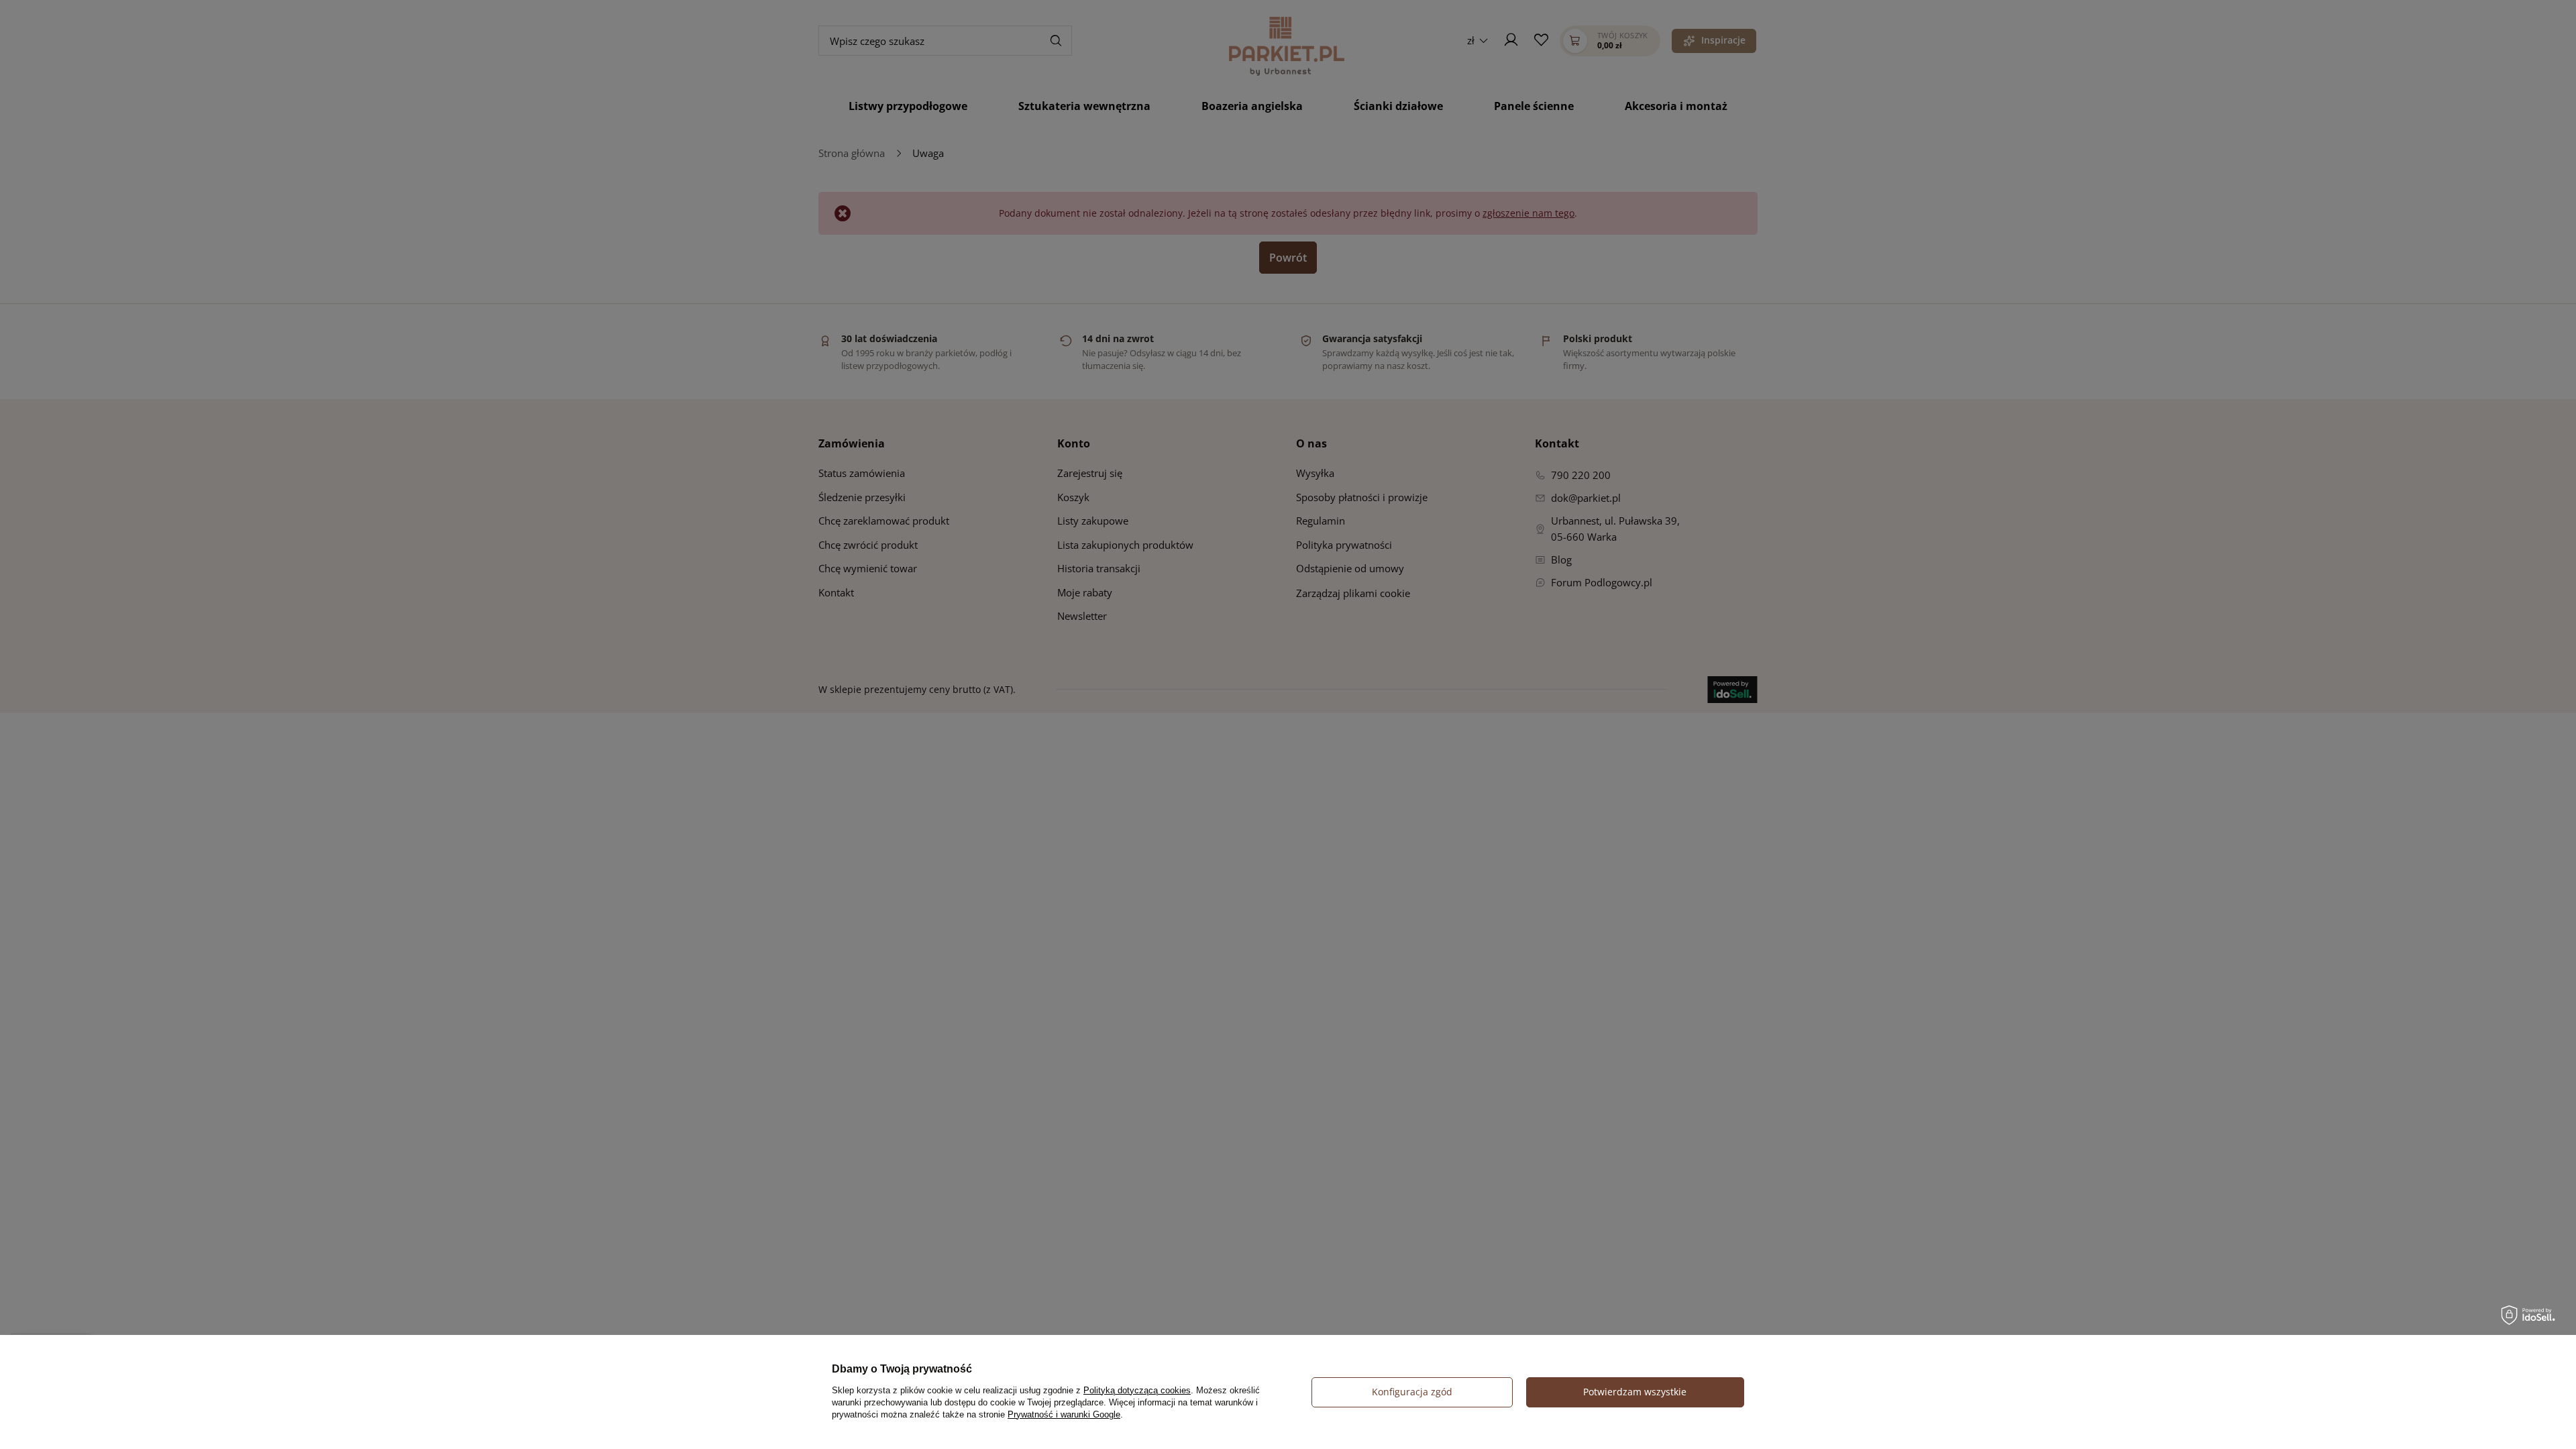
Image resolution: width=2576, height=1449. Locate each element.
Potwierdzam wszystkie (1635, 1392)
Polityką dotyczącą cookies (1137, 1390)
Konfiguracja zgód (1412, 1392)
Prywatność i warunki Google (1064, 1414)
